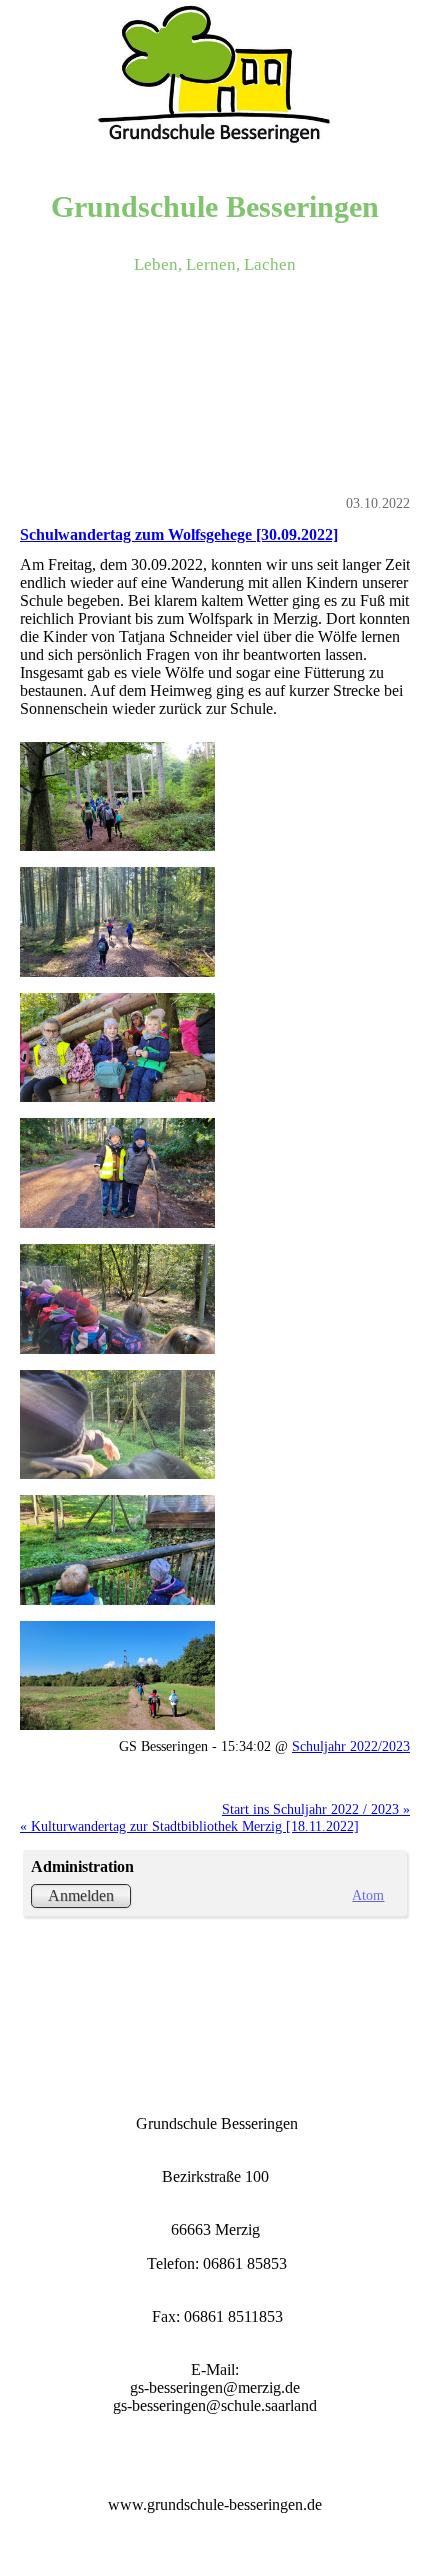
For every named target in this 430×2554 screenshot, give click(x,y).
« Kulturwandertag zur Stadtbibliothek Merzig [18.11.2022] (189, 1826)
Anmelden (81, 1895)
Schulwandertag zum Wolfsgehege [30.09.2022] (179, 534)
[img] (214, 75)
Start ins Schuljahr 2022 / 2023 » (316, 1809)
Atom (368, 1895)
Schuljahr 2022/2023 (351, 1746)
